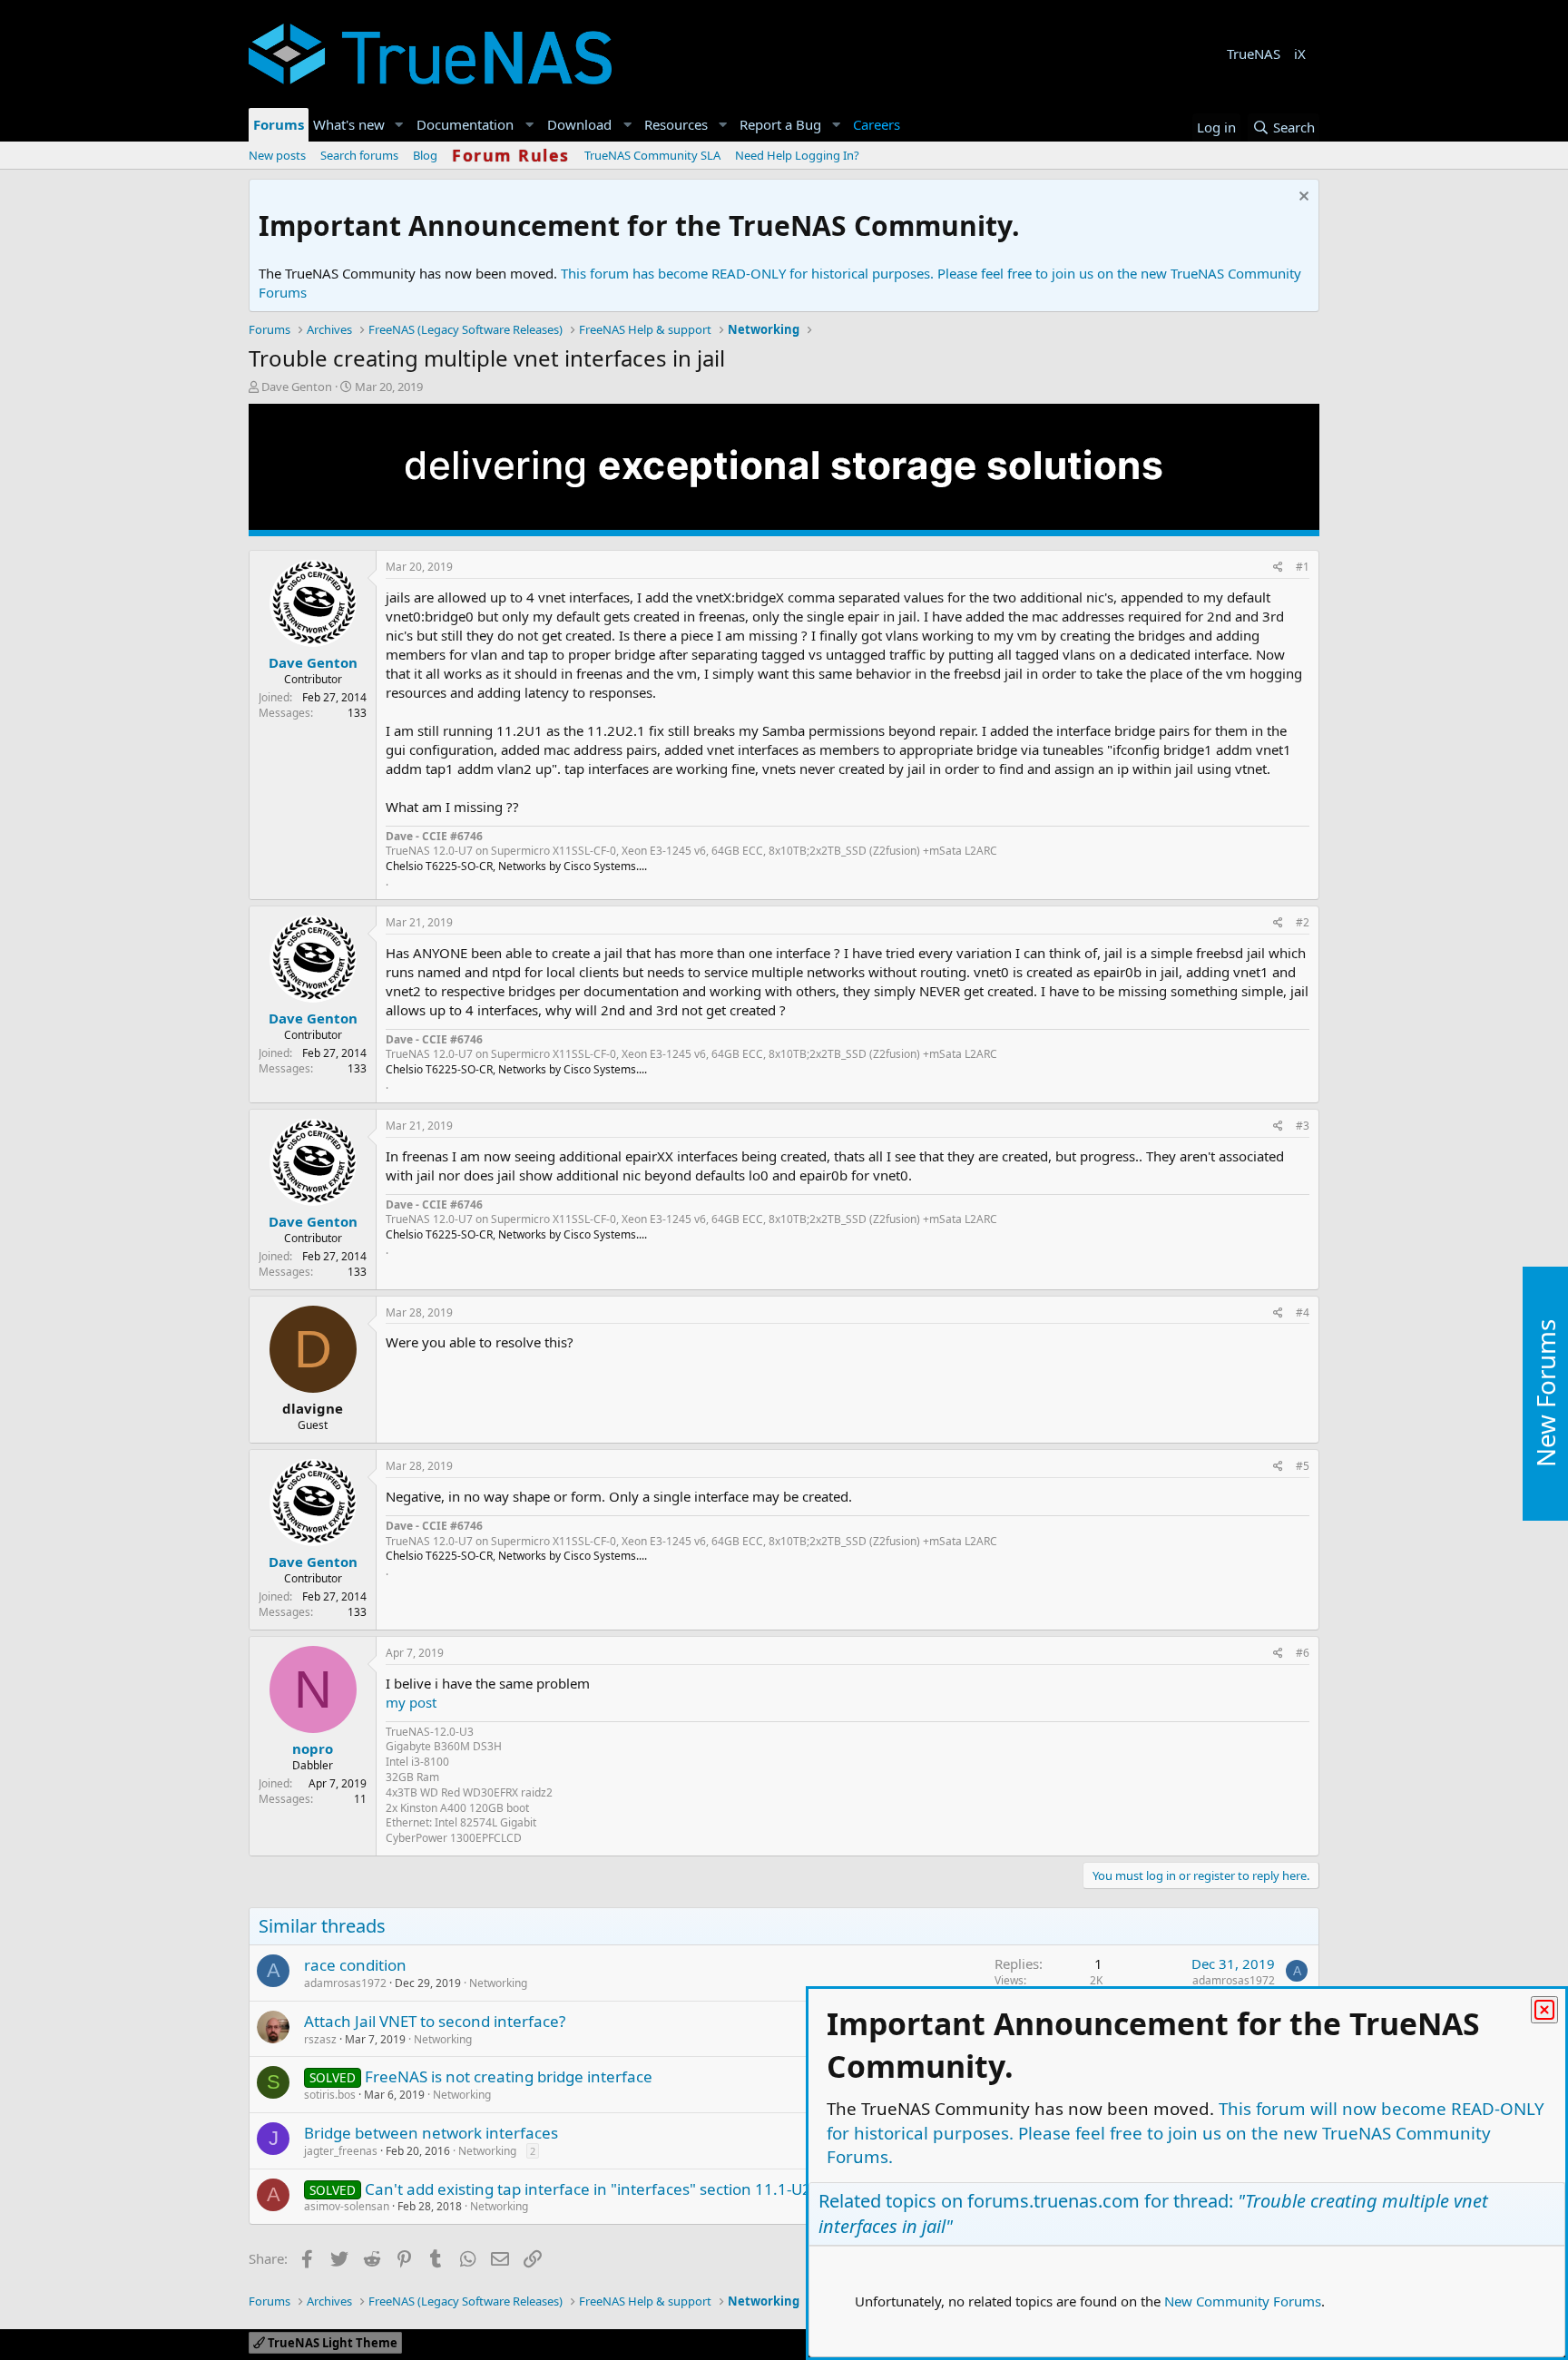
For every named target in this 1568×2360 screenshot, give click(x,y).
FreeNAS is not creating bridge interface (509, 2076)
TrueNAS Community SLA (652, 155)
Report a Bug (780, 124)
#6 (1303, 1653)
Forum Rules (511, 155)
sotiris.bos (330, 2095)
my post (411, 1702)
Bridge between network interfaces (431, 2133)
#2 (1303, 922)
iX (1300, 54)
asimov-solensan (347, 2206)
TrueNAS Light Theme (331, 2343)
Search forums (359, 155)
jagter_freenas (341, 2151)
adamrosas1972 (345, 1983)
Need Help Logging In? (797, 155)
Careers (877, 124)
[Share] (1278, 568)
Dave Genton (297, 387)
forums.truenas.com (1053, 2201)
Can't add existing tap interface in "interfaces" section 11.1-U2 (588, 2189)
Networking (498, 1983)
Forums (279, 124)
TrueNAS (1254, 54)
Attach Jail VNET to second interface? (435, 2021)
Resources (676, 124)
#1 (1303, 567)
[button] (399, 125)
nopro (313, 1748)
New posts (277, 155)
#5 (1303, 1466)
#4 (1303, 1312)
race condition (355, 1965)
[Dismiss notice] (1302, 198)
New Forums (1545, 1393)
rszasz (320, 2039)
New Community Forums (1243, 2301)
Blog (425, 155)
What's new (349, 124)
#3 (1303, 1126)
